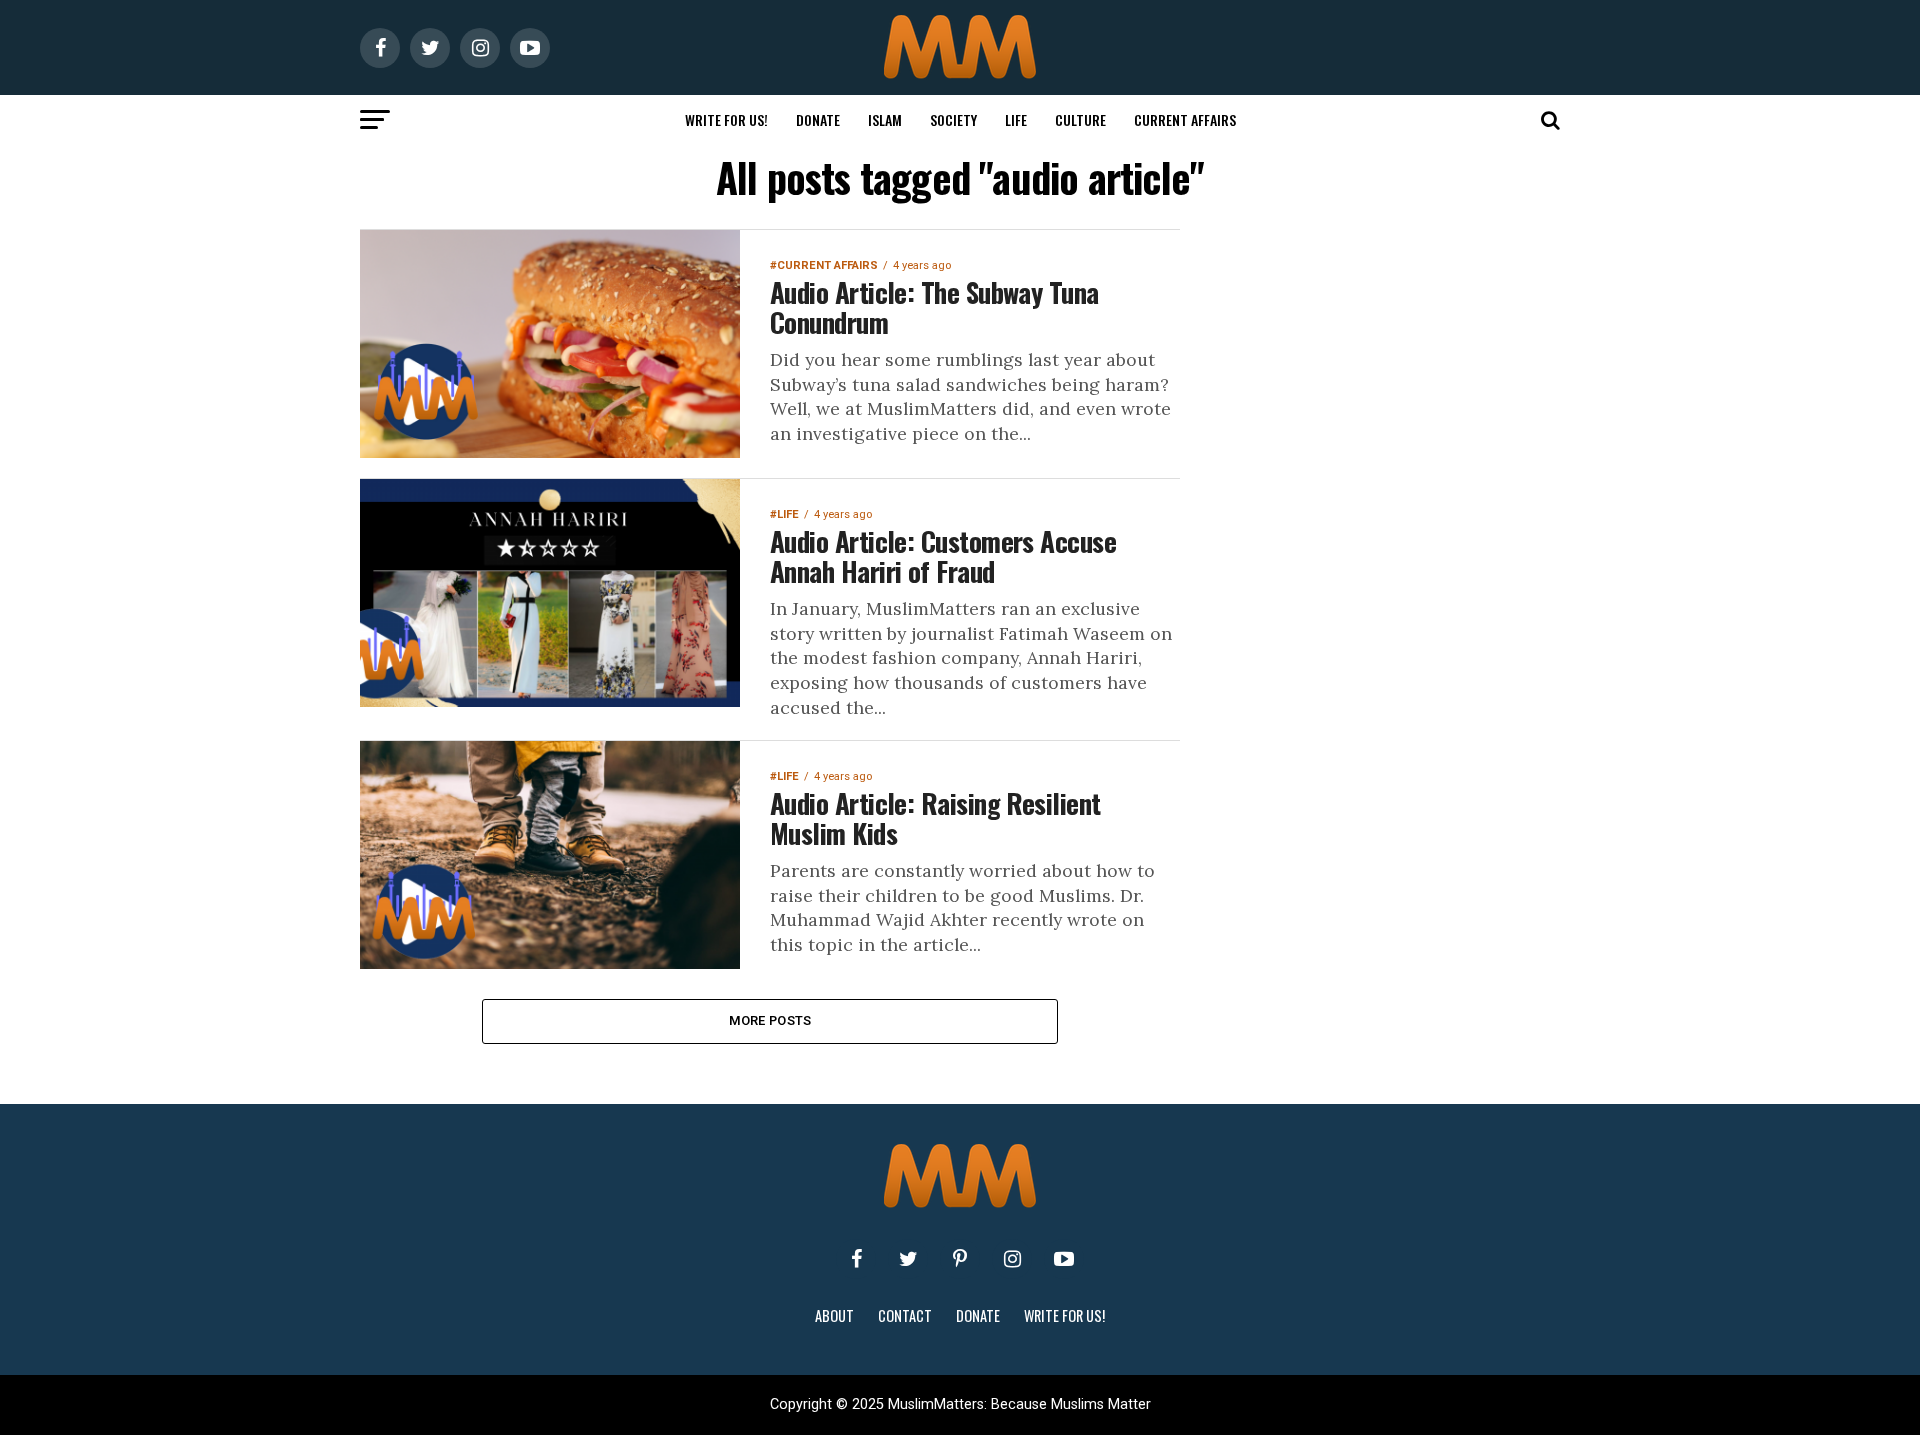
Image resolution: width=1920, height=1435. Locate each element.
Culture (1080, 119)
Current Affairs (1185, 119)
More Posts (770, 1020)
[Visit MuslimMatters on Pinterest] (960, 1259)
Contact (905, 1315)
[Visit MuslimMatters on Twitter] (908, 1259)
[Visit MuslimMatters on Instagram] (1012, 1259)
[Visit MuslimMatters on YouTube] (1064, 1259)
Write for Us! (726, 119)
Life (1016, 119)
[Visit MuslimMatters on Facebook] (856, 1259)
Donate (818, 119)
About (834, 1315)
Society (953, 119)
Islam (885, 119)
